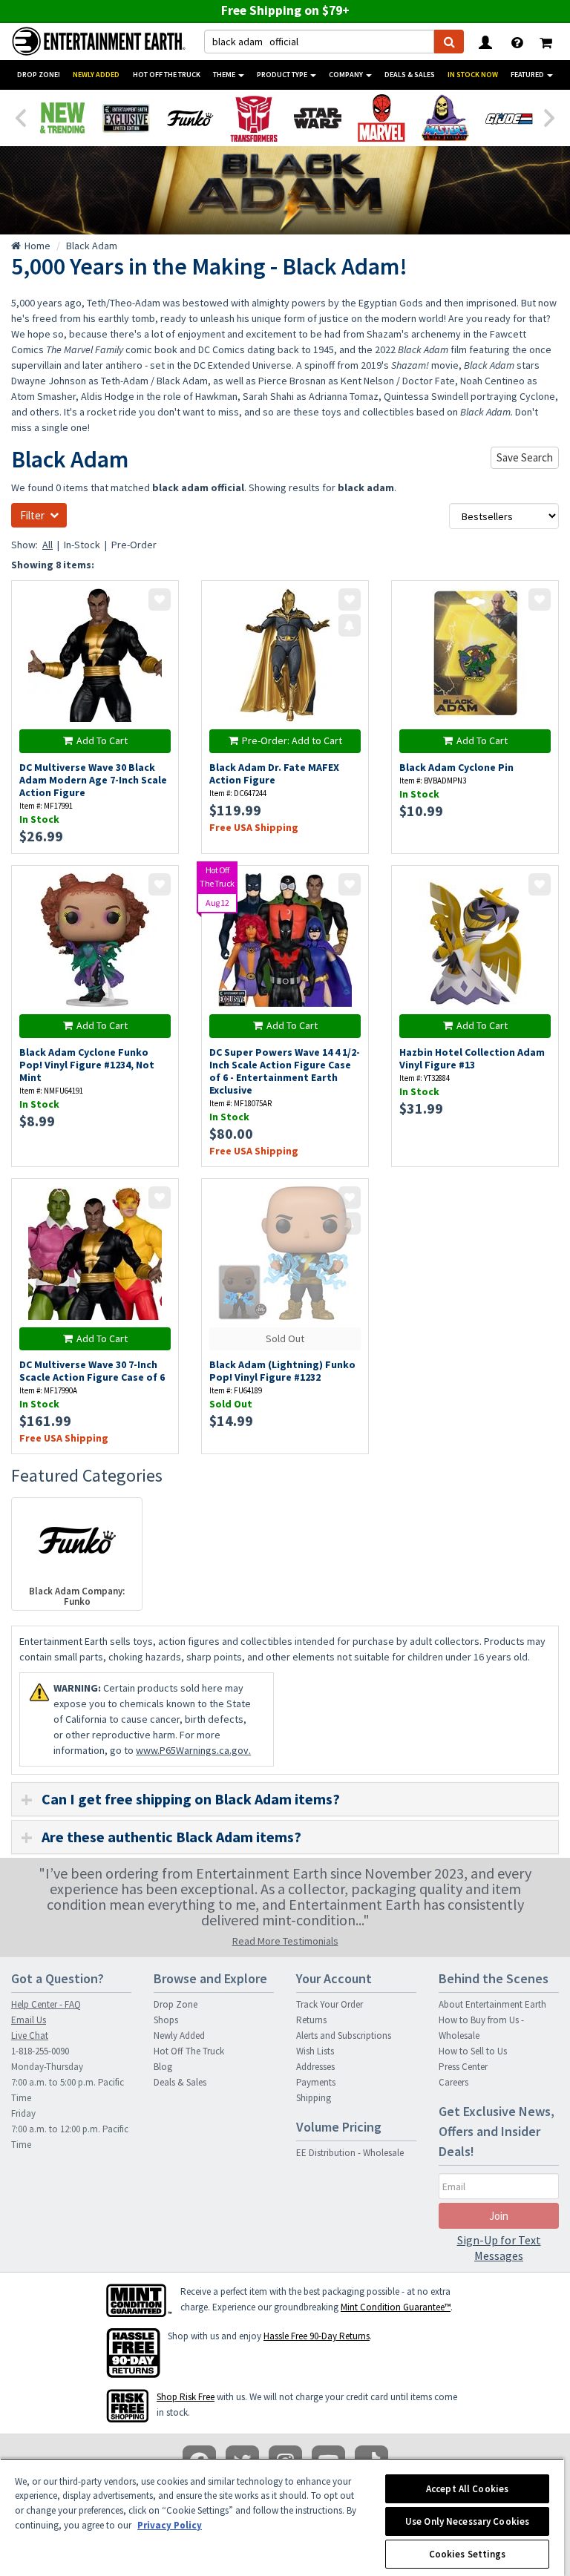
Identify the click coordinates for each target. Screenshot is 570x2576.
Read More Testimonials (285, 1941)
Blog (163, 2067)
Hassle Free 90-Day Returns (317, 2336)
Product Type (283, 75)
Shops (166, 2020)
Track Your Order (330, 2004)
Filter (32, 515)
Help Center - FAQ (46, 2004)
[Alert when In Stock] (350, 625)
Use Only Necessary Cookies (467, 2521)
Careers (453, 2082)
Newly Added (96, 75)
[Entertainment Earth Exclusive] (126, 118)
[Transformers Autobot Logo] (254, 118)
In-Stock (82, 545)
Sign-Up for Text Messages (499, 2248)
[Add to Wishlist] (160, 599)
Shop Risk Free (186, 2397)
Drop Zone (176, 2004)
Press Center (463, 2067)
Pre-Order (134, 545)
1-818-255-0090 (40, 2051)
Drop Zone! (39, 75)
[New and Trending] (62, 118)
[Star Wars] (318, 118)
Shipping (314, 2098)
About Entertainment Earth (492, 2004)
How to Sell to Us (473, 2051)
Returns (311, 2020)
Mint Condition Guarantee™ (396, 2307)
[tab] (285, 1799)
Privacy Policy (170, 2525)
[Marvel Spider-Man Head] (381, 118)
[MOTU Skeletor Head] (445, 118)
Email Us (29, 2020)
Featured (528, 75)
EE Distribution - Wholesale (350, 2153)
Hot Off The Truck (167, 75)
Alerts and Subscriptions (344, 2035)
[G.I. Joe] (509, 118)
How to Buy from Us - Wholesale (481, 2028)
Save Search (525, 457)
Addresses (315, 2067)
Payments (316, 2082)
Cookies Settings (468, 2554)
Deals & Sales (410, 75)
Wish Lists (315, 2051)
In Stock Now (473, 75)
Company (347, 75)
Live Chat (30, 2035)
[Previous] (20, 116)
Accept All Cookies (467, 2489)
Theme (225, 75)
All (47, 545)
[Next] (550, 116)
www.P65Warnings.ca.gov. (193, 1750)
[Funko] (190, 118)
